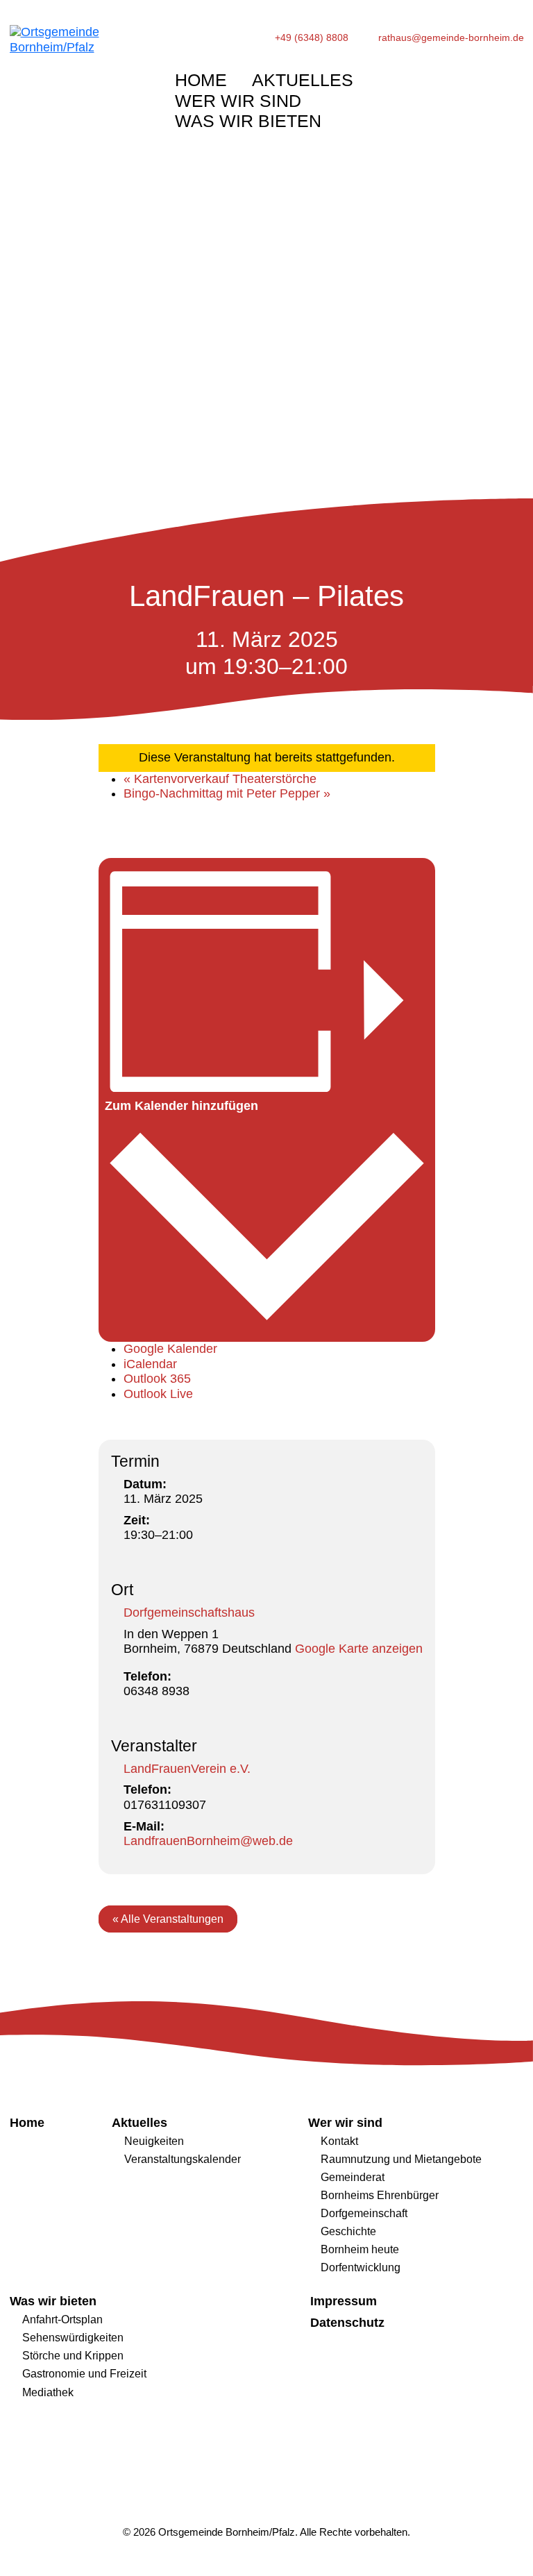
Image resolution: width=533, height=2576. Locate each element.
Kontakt (339, 2141)
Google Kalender (170, 1349)
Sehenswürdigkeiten (73, 2337)
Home (201, 80)
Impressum (344, 2301)
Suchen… (479, 77)
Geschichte (348, 2231)
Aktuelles (303, 80)
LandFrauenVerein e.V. (187, 1769)
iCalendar (150, 1364)
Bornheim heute (360, 2249)
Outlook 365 (157, 1379)
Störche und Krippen (73, 2355)
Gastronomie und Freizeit (84, 2373)
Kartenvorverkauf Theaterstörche (220, 779)
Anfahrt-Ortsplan (62, 2319)
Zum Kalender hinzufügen (181, 1106)
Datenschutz (347, 2323)
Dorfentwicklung (361, 2267)
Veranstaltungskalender (183, 2159)
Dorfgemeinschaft (364, 2213)
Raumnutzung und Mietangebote (401, 2159)
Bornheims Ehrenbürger (380, 2195)
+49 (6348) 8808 (312, 38)
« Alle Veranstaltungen (168, 1919)
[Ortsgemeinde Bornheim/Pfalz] (77, 78)
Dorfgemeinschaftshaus (189, 1613)
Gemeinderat (353, 2177)
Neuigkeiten (154, 2141)
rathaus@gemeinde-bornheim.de (451, 38)
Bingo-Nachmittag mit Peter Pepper (227, 793)
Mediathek (48, 2392)
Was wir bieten (248, 121)
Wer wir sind (238, 101)
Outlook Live (158, 1394)
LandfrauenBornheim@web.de (208, 1841)
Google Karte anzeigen (359, 1649)
